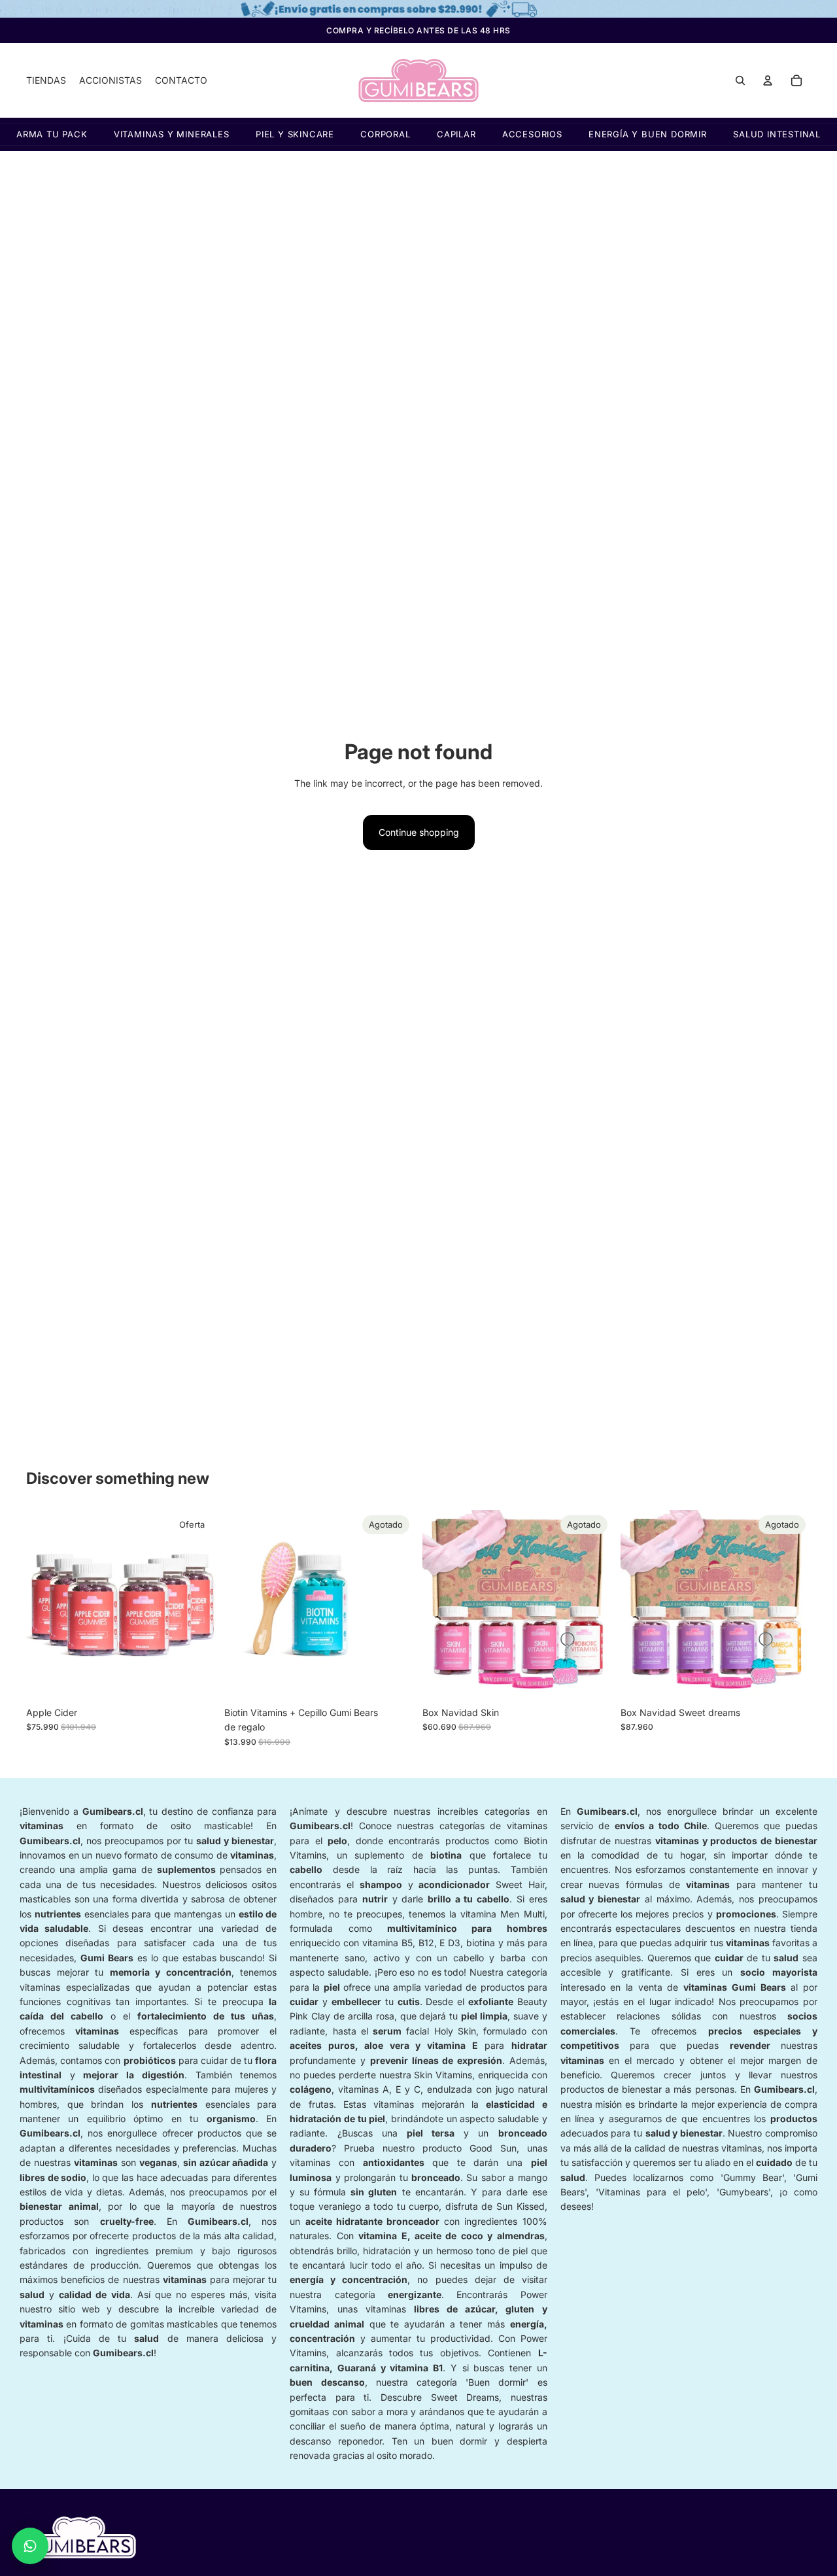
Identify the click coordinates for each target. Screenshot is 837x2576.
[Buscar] (740, 80)
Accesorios (532, 134)
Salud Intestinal (777, 134)
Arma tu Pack (52, 134)
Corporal (385, 134)
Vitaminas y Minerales (172, 134)
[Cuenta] (768, 80)
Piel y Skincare (295, 134)
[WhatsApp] (30, 2546)
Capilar (456, 134)
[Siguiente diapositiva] (197, 1605)
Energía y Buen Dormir (648, 134)
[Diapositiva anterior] (46, 1605)
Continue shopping (419, 832)
